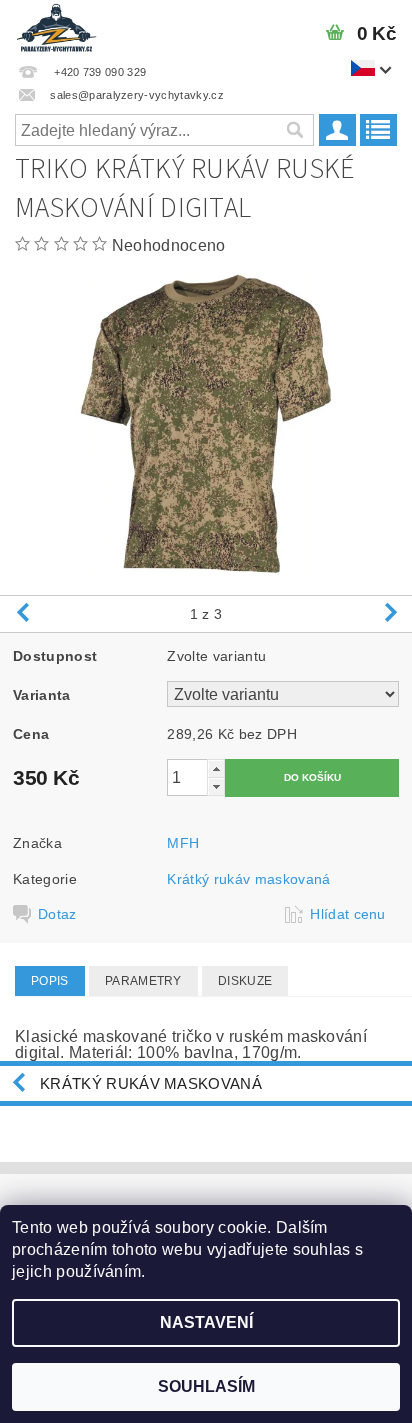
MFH (183, 843)
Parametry (143, 981)
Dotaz (57, 914)
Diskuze (245, 981)
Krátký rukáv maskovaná (248, 879)
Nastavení (206, 1322)
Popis (50, 981)
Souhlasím (206, 1386)
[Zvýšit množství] (216, 768)
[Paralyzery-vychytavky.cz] (56, 26)
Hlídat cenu (348, 914)
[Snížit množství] (216, 786)
